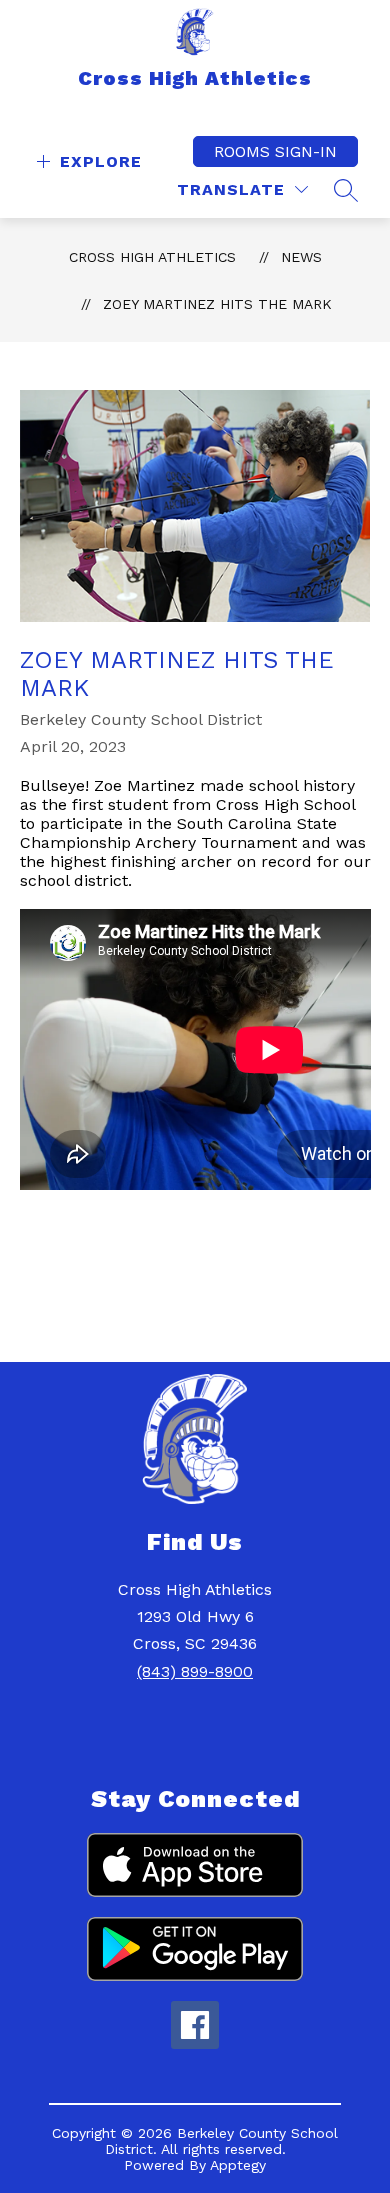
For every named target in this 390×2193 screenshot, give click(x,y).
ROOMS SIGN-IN (275, 151)
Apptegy (238, 2165)
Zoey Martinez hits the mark (217, 304)
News (301, 257)
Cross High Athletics (152, 257)
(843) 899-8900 (195, 1671)
